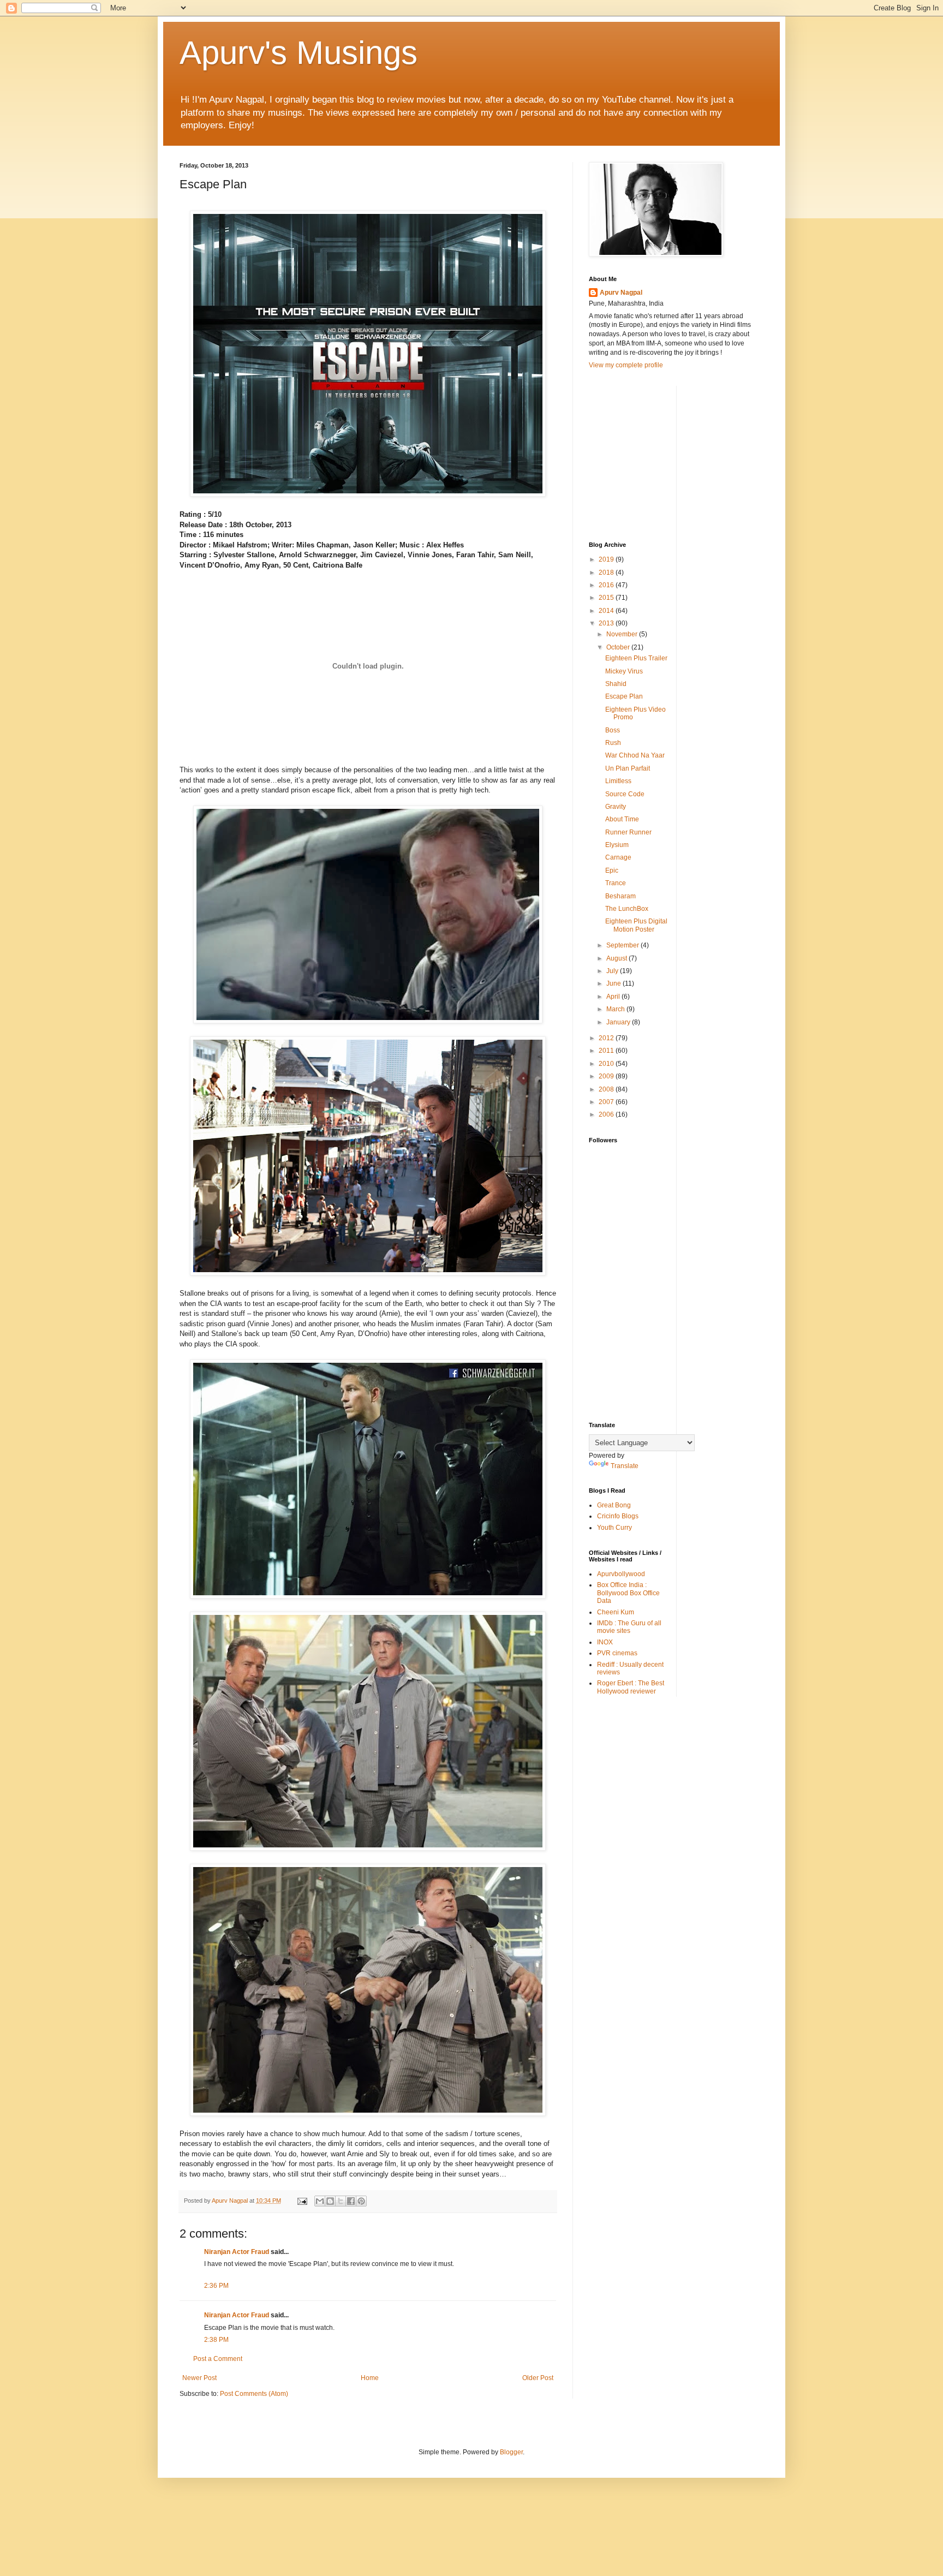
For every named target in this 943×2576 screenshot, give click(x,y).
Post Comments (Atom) (254, 2394)
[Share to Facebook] (351, 2201)
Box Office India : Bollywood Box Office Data (628, 1593)
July (613, 971)
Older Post (538, 2378)
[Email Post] (302, 2201)
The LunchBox (627, 909)
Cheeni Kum (616, 1612)
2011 (607, 1051)
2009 (607, 1076)
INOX (605, 1642)
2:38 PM (216, 2340)
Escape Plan (624, 696)
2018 (607, 573)
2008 (607, 1089)
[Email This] (320, 2201)
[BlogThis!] (330, 2201)
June (614, 983)
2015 (607, 598)
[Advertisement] (671, 454)
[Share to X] (341, 2201)
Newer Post (199, 2378)
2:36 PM (216, 2286)
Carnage (618, 857)
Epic (612, 870)
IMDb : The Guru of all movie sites (629, 1627)
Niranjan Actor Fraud (237, 2252)
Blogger (511, 2452)
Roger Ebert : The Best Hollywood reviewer (631, 1687)
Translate (625, 1466)
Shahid (616, 684)
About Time (622, 819)
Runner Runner (628, 832)
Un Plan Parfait (628, 768)
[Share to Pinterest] (361, 2201)
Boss (613, 730)
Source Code (625, 794)
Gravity (616, 807)
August (617, 958)
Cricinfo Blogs (618, 1516)
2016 (607, 585)
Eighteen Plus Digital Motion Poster (636, 925)
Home (370, 2378)
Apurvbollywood (621, 1574)
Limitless (618, 781)
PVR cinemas (617, 1653)
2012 (607, 1038)
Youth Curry (614, 1528)
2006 (607, 1114)
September (623, 945)
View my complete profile (626, 365)
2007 (607, 1102)
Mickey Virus (624, 671)
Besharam (620, 896)
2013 (607, 623)
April (614, 997)
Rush (613, 743)
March (616, 1009)
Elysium (617, 845)
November (623, 634)
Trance (616, 883)
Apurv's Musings (299, 53)
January (619, 1022)
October (619, 647)
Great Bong (614, 1505)
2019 (607, 559)
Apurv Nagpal (621, 293)
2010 (607, 1064)
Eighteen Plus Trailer (636, 658)
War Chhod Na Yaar (635, 755)
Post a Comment (218, 2359)
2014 (607, 611)
